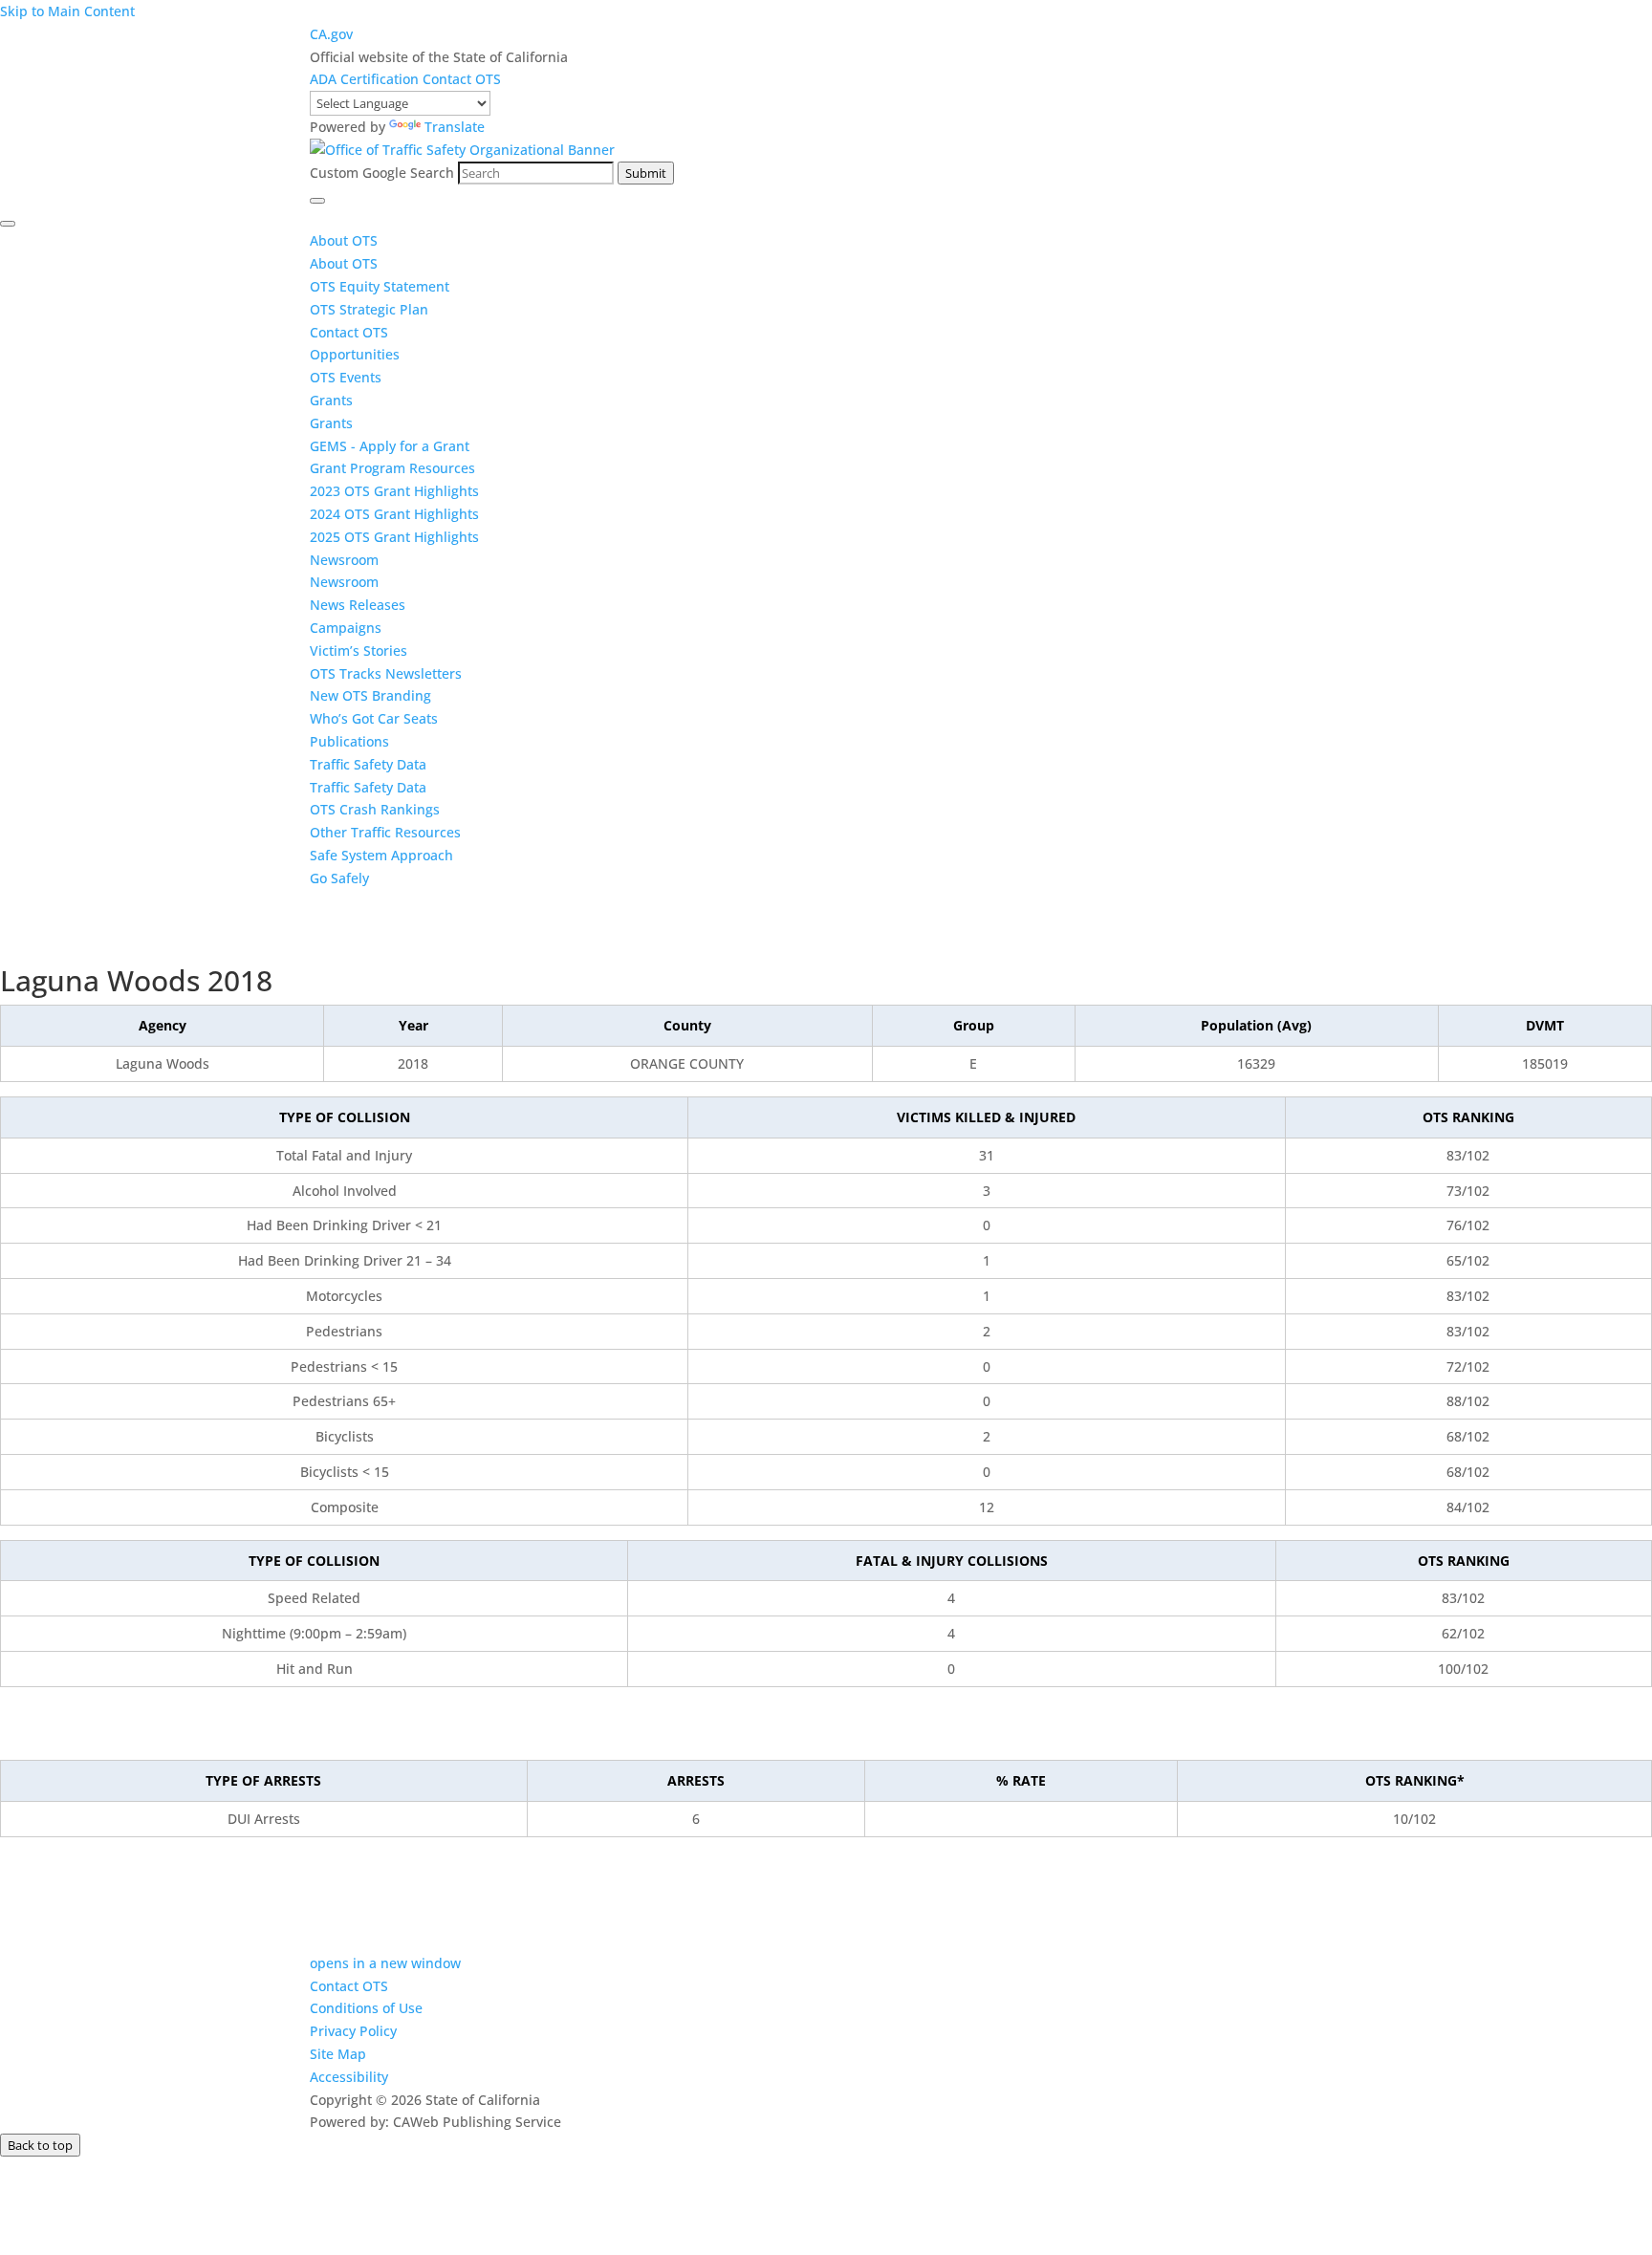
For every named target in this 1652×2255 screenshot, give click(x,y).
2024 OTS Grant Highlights (394, 514)
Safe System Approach (381, 855)
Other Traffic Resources (385, 832)
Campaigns (346, 628)
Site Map (338, 2054)
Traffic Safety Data (368, 764)
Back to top (40, 2145)
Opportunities (355, 354)
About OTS (344, 240)
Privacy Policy (353, 2031)
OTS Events (346, 377)
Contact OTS (462, 79)
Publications (349, 741)
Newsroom (344, 560)
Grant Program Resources (392, 468)
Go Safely (339, 878)
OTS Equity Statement (381, 286)
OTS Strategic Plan (369, 309)
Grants (331, 400)
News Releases (358, 605)
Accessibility (349, 2077)
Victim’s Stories (359, 650)
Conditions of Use (366, 2008)
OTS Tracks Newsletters (386, 673)
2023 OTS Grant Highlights (394, 491)
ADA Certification (366, 79)
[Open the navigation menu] (317, 201)
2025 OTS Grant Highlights (394, 537)
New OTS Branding (370, 695)
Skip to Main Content (67, 11)
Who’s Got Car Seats (374, 718)
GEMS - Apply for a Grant (390, 446)
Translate (455, 127)
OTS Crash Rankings (375, 809)
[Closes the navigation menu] (8, 224)
